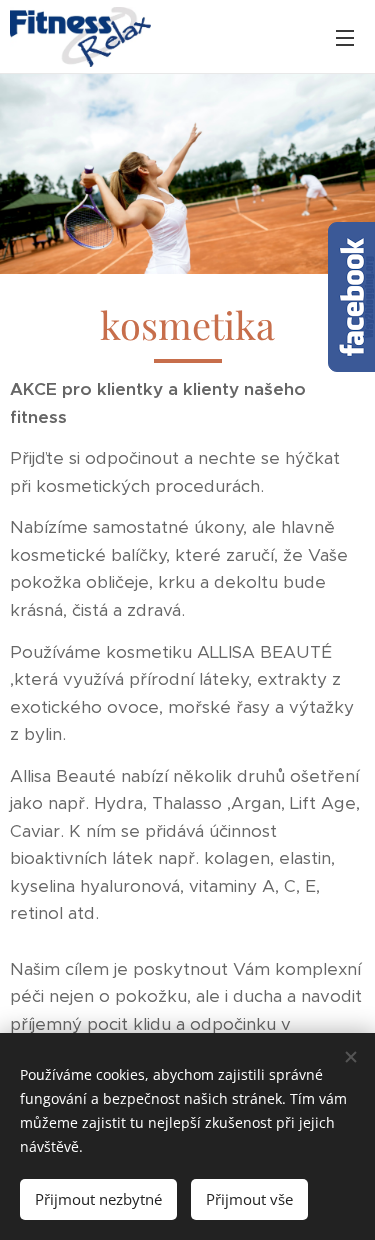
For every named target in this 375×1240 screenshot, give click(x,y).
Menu (345, 37)
